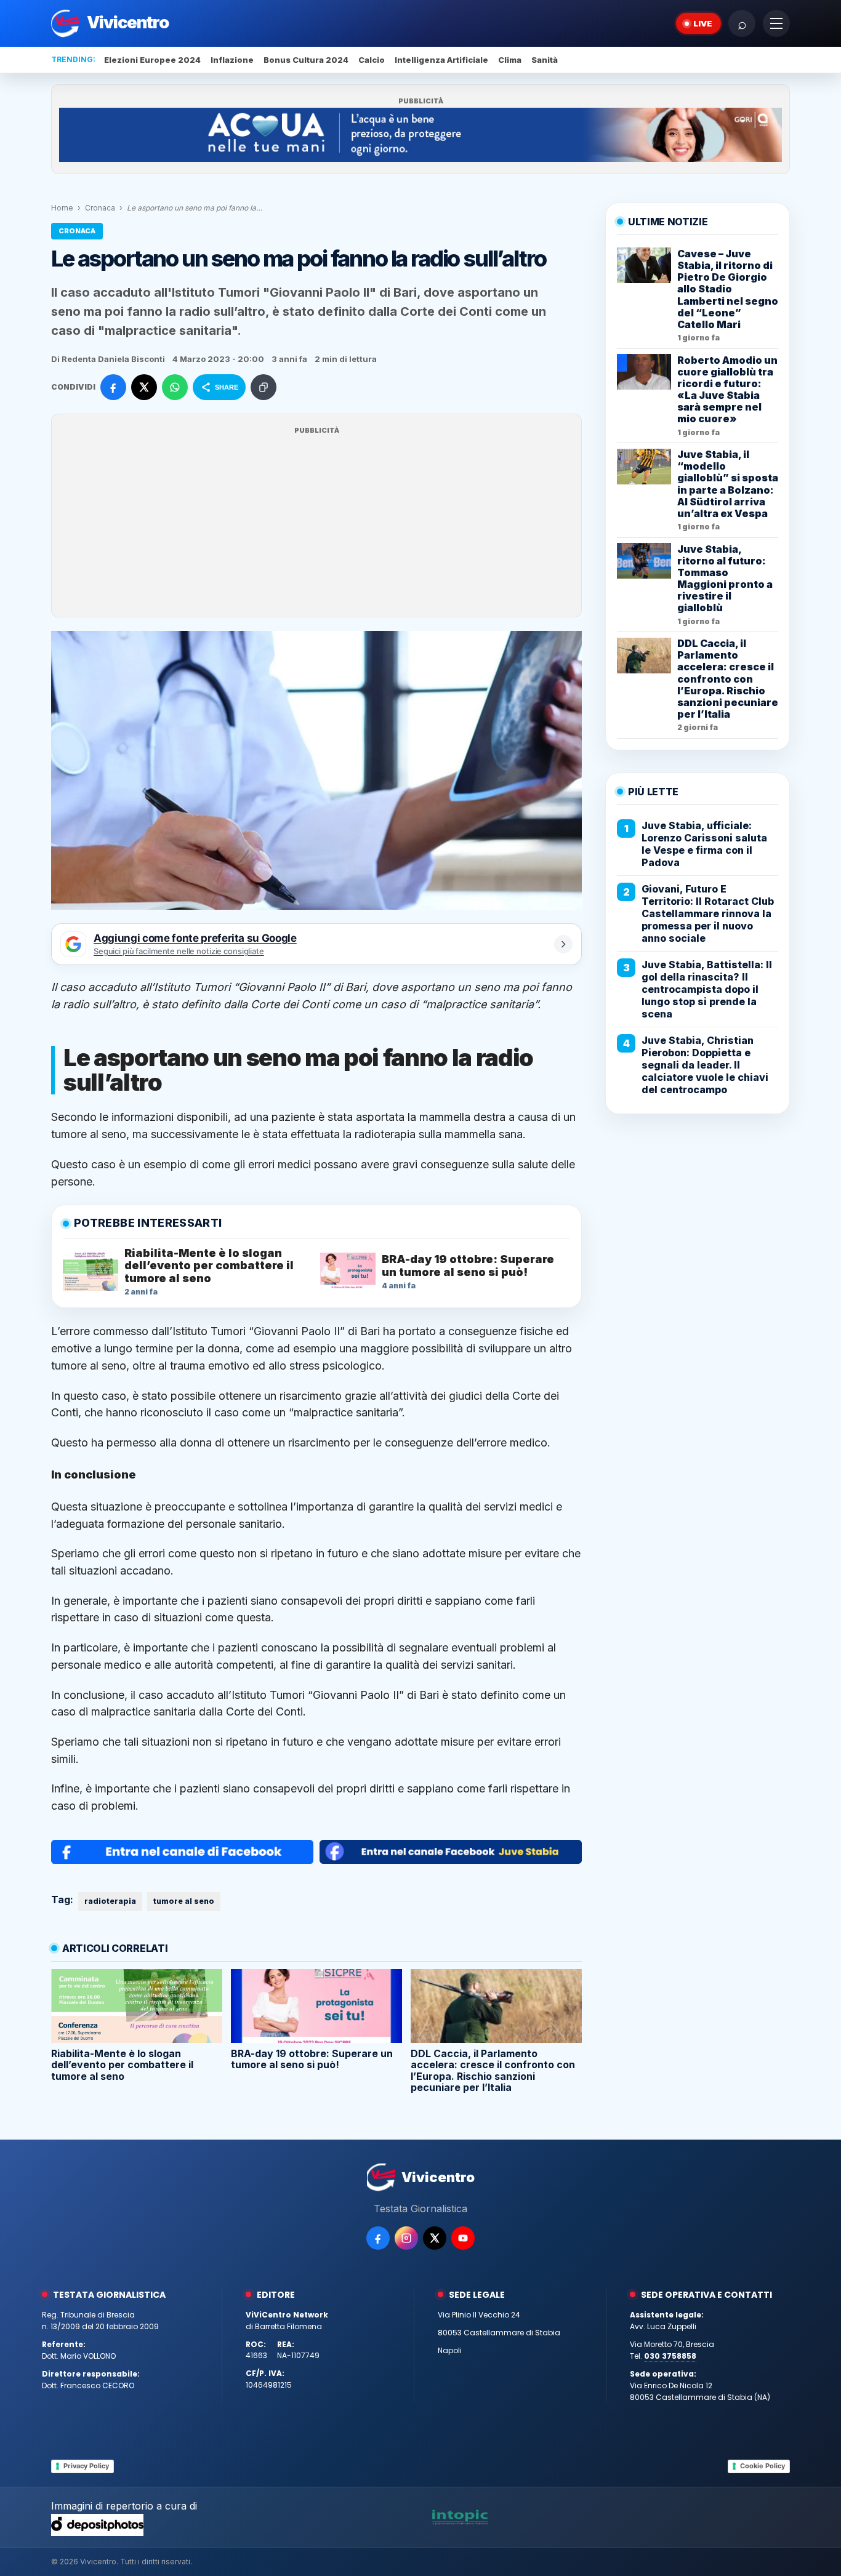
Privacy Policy (86, 2466)
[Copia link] (264, 387)
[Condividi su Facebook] (113, 387)
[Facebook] (378, 2238)
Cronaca (100, 208)
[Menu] (776, 23)
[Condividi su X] (144, 387)
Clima (510, 60)
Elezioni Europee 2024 (152, 60)
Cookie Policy (763, 2466)
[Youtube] (463, 2238)
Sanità (545, 60)
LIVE (703, 23)
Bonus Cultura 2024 (306, 60)
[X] (435, 2238)
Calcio (372, 60)
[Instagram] (406, 2238)
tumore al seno (184, 1901)
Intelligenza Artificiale (441, 60)
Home (62, 208)
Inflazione (232, 60)
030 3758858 (670, 2356)
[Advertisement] (316, 523)
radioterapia (110, 1901)
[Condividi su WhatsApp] (175, 387)
